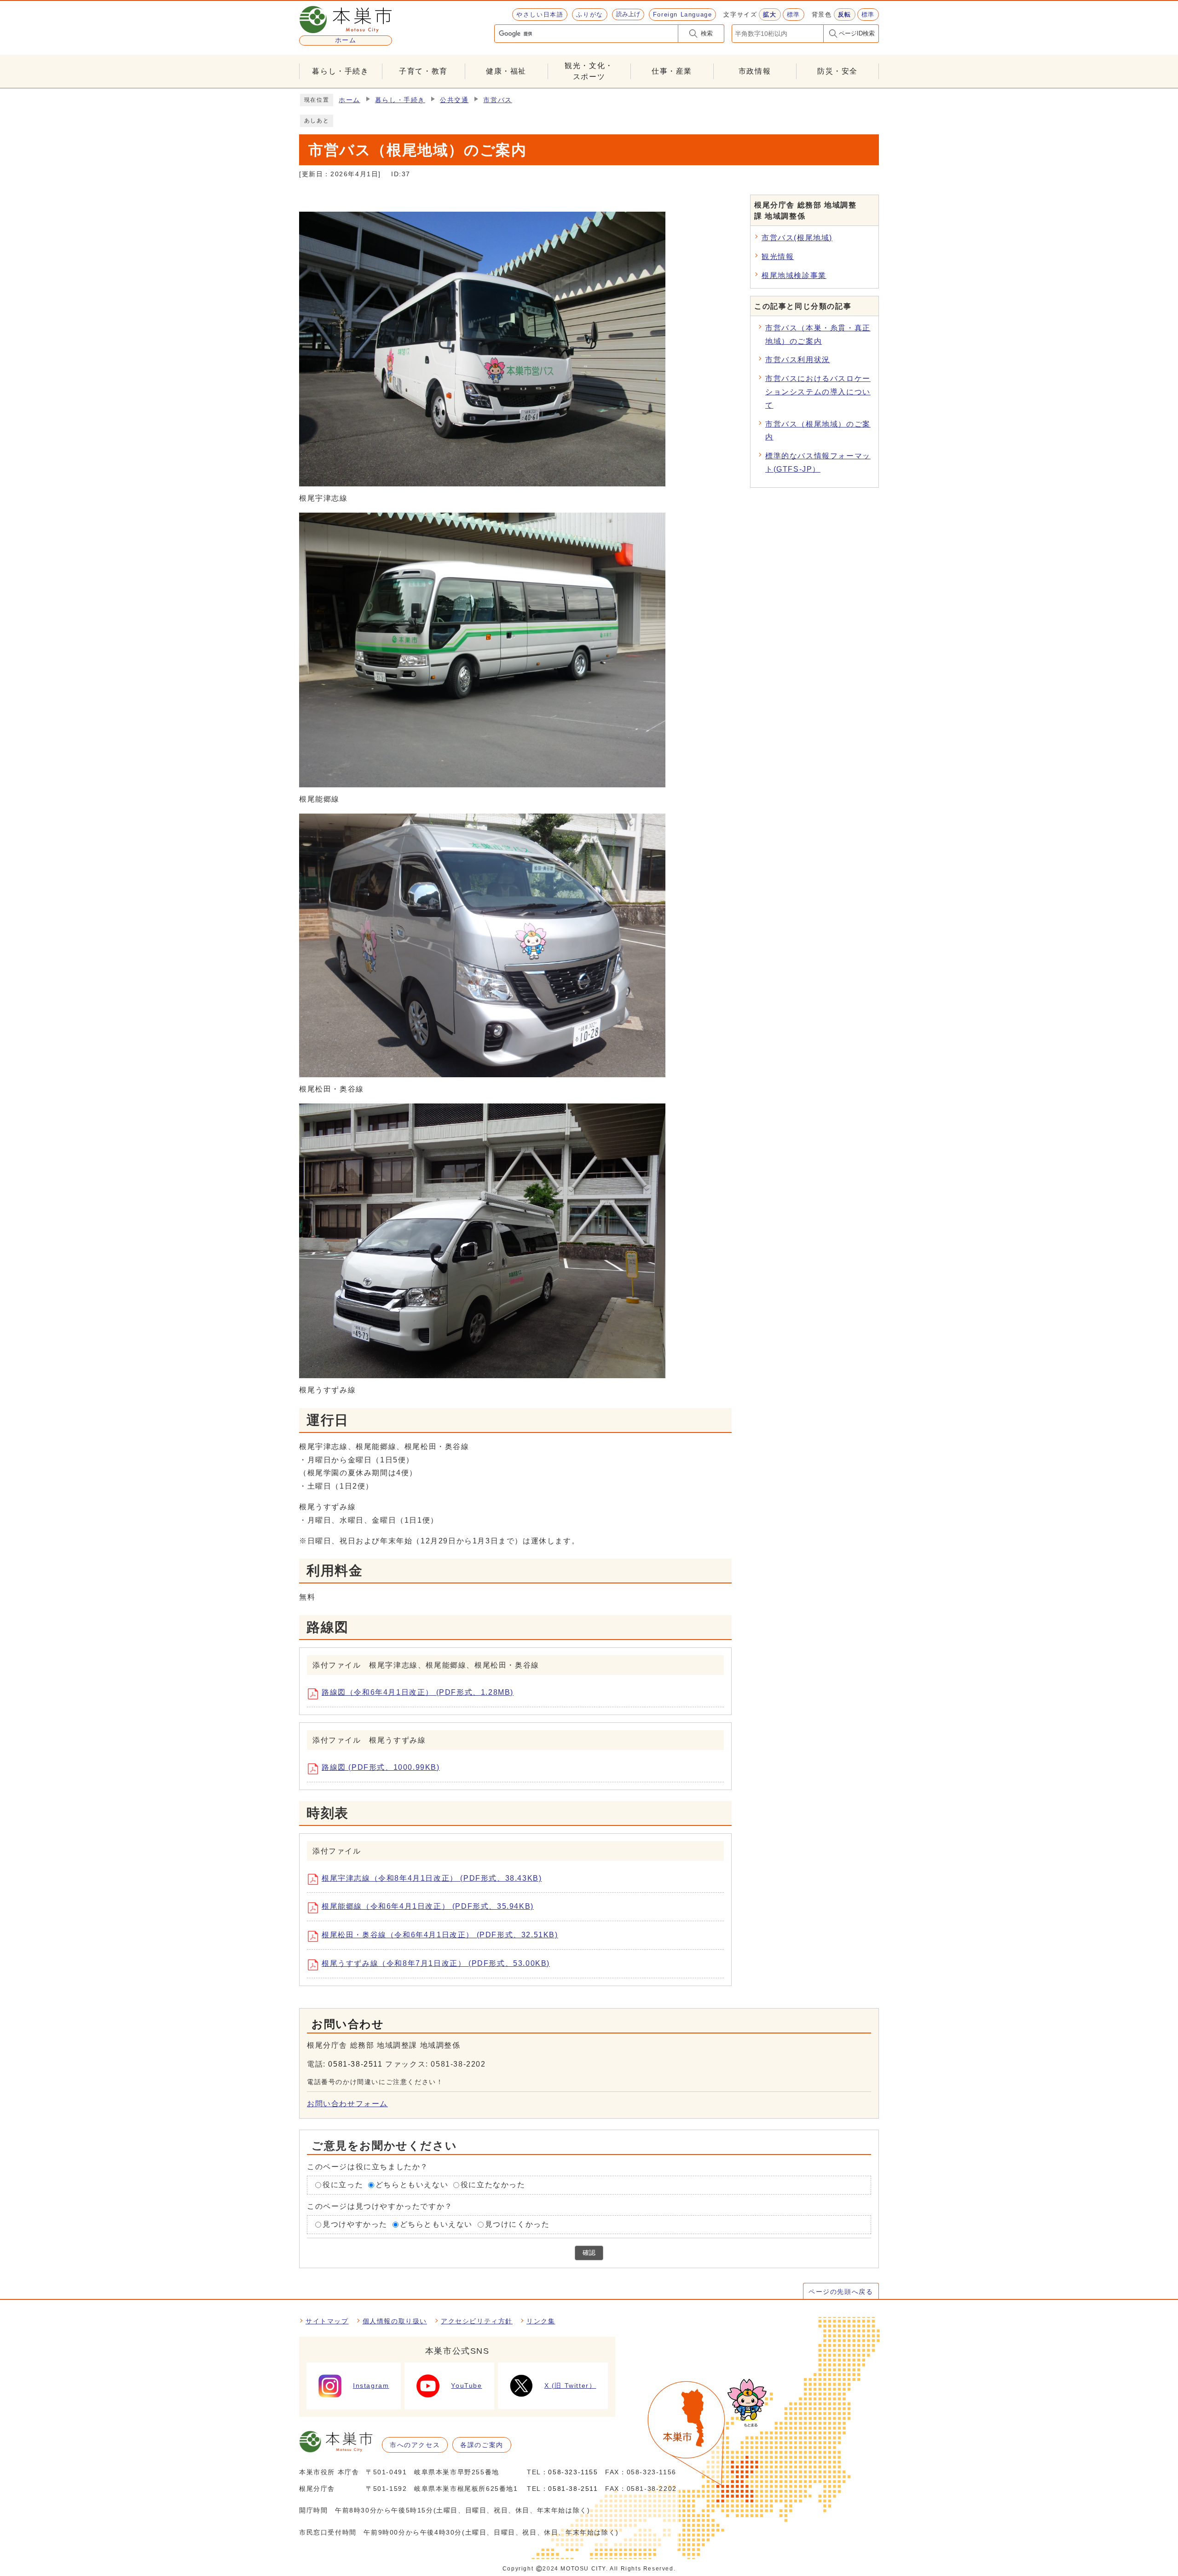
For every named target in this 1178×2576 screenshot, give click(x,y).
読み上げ (628, 14)
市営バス (497, 100)
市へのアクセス (415, 2445)
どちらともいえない (412, 2185)
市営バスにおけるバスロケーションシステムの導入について (818, 392)
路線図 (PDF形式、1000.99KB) (381, 1767)
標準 (794, 14)
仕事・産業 (672, 71)
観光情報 (778, 257)
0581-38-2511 (355, 2064)
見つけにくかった (517, 2224)
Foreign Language (683, 14)
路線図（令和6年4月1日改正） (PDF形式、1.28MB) (418, 1692)
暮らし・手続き (340, 71)
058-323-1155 (573, 2472)
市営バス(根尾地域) (797, 238)
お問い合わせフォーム (347, 2104)
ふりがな (589, 14)
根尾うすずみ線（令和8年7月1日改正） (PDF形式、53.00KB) (436, 1963)
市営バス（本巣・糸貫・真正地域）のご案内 (818, 335)
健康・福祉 (506, 71)
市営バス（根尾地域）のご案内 (818, 431)
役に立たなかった (493, 2185)
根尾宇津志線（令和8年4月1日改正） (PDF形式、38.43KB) (432, 1878)
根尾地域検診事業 (794, 275)
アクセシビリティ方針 (477, 2321)
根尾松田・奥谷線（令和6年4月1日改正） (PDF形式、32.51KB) (440, 1935)
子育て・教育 (423, 71)
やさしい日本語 (540, 14)
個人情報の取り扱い (395, 2321)
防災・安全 (837, 71)
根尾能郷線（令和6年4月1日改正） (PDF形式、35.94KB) (428, 1906)
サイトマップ (327, 2321)
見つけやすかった (355, 2224)
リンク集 (541, 2321)
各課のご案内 (482, 2445)
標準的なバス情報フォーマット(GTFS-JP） (818, 462)
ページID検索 (857, 33)
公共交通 (454, 100)
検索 (707, 33)
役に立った (343, 2185)
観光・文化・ (589, 71)
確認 (589, 2253)
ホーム (349, 100)
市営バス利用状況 (798, 360)
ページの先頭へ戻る (841, 2292)
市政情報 (755, 71)
